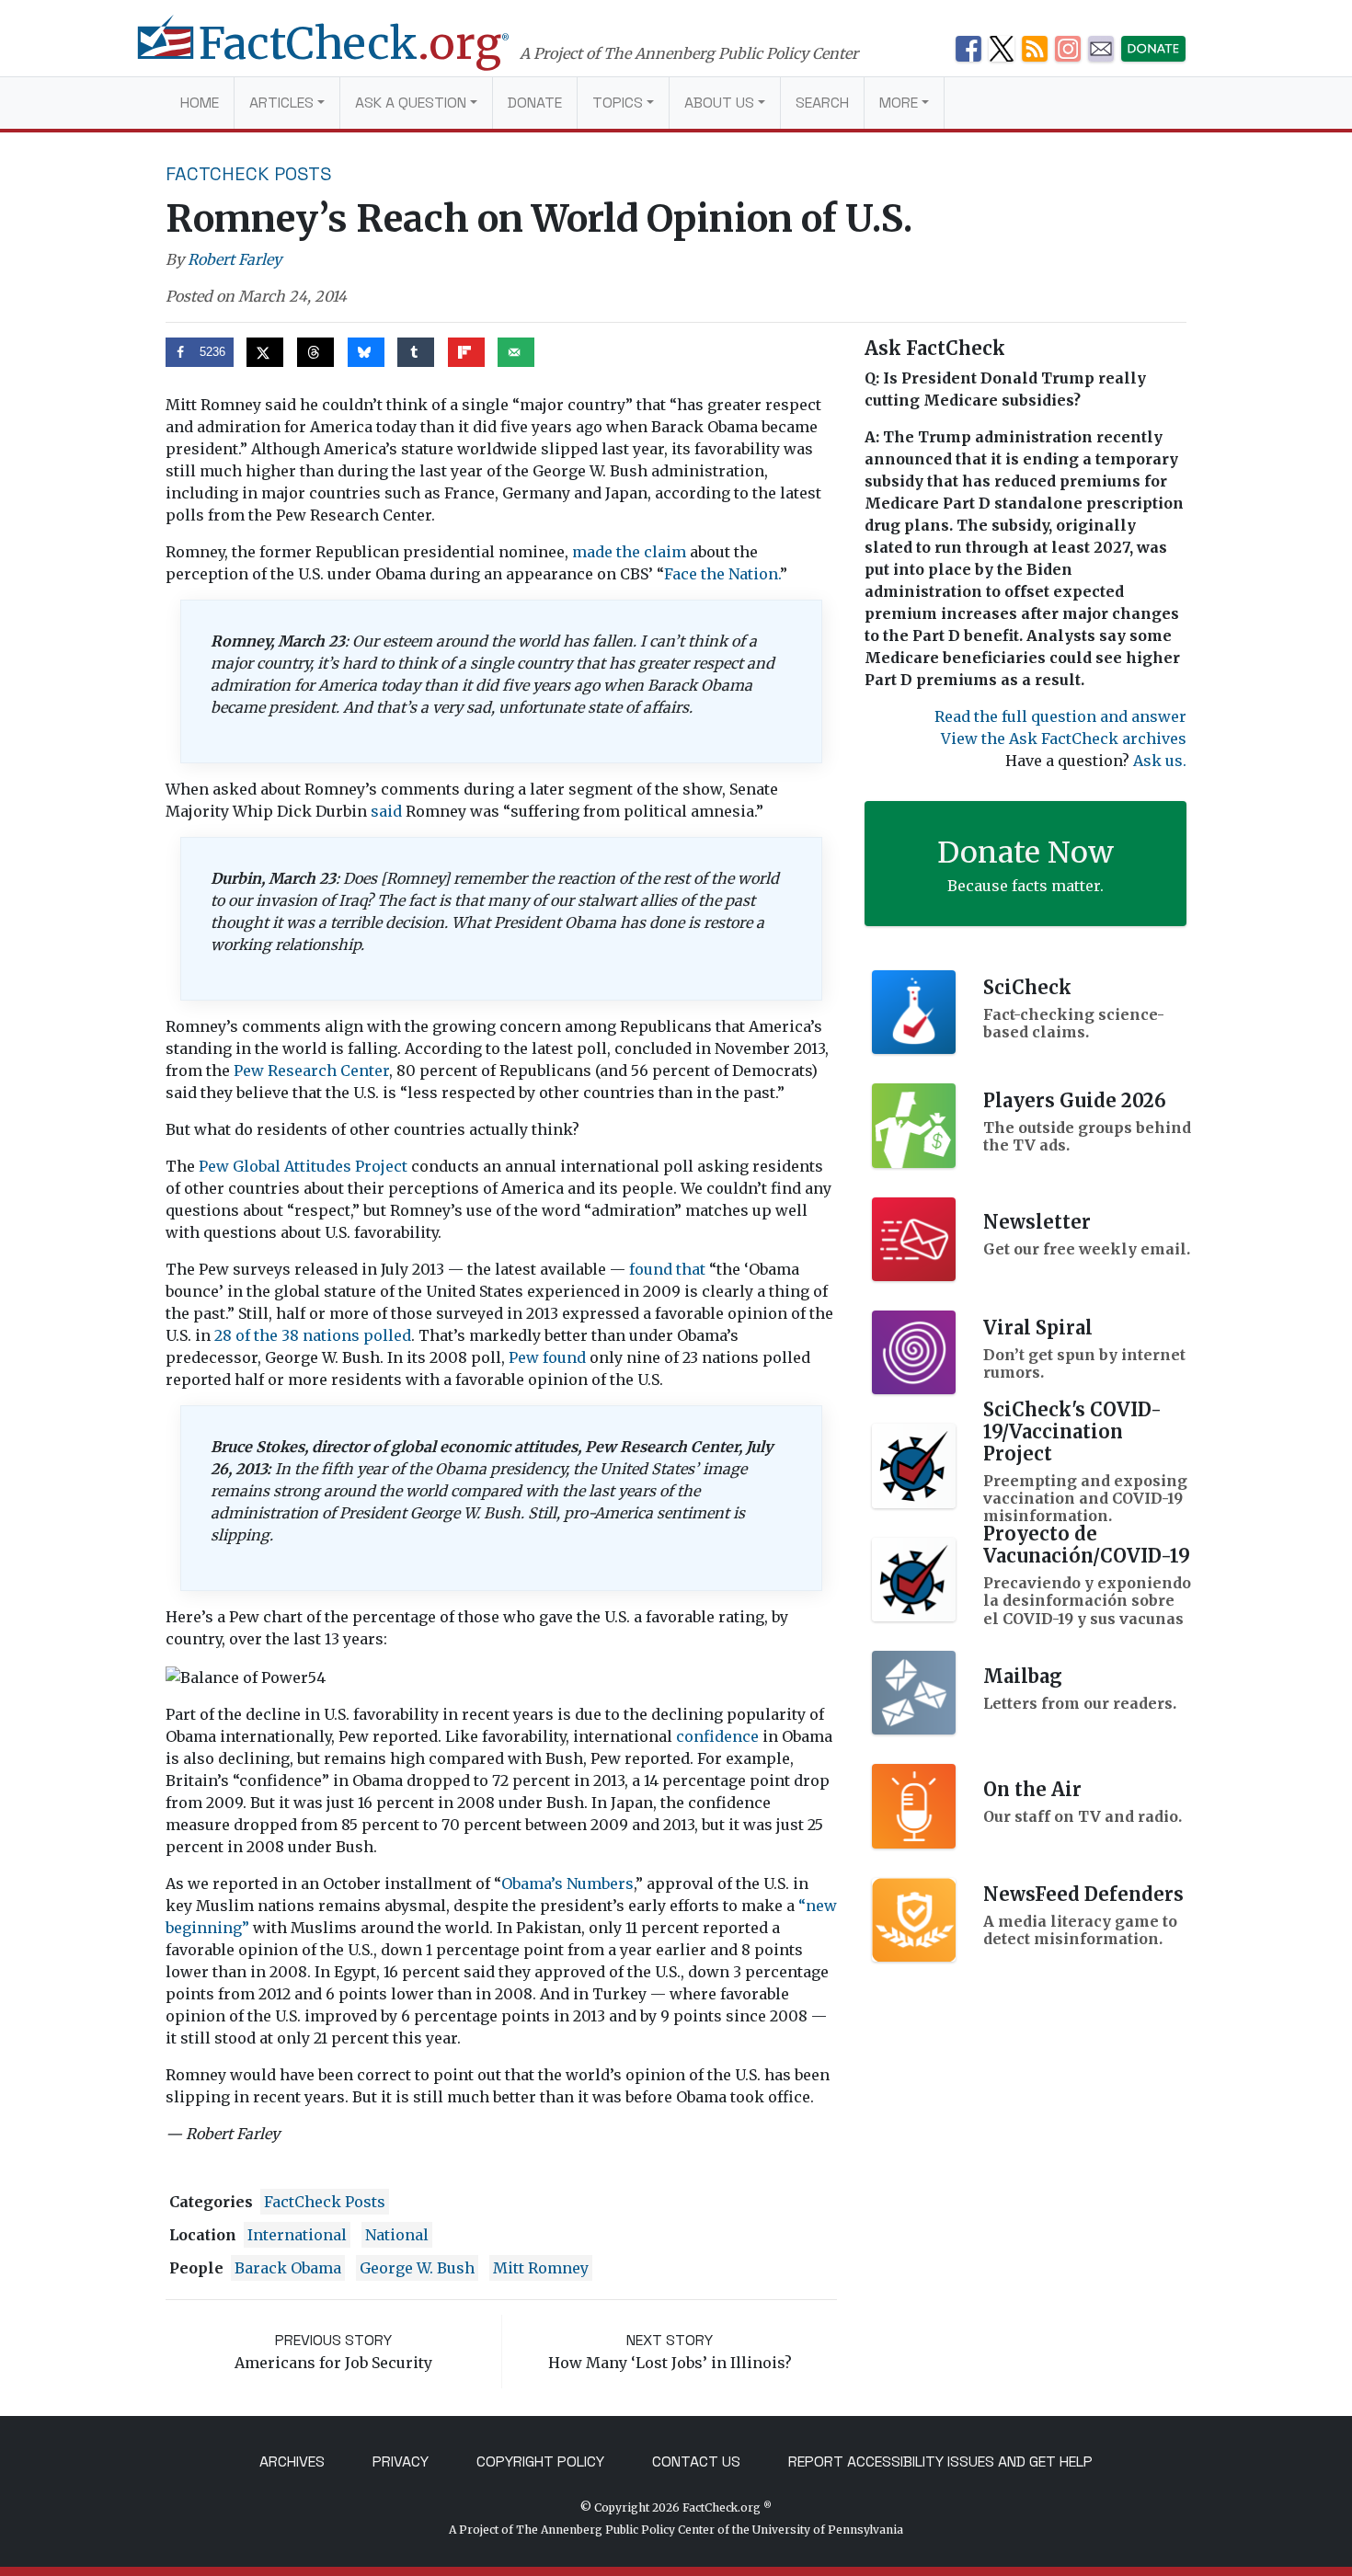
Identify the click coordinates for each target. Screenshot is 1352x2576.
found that (667, 1269)
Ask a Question (411, 103)
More (899, 103)
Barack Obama (288, 2268)
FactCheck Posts (249, 174)
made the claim (629, 552)
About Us (719, 103)
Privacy (401, 2462)
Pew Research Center (311, 1070)
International (297, 2235)
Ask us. (1160, 761)
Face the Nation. (722, 574)
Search (822, 103)
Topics (618, 103)
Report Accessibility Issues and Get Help (940, 2462)
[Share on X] (265, 352)
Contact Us (696, 2462)
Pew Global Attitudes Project (303, 1166)
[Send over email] (516, 352)
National (397, 2235)
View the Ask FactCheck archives (1064, 738)
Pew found (547, 1357)
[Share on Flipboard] (466, 352)
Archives (292, 2462)
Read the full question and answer (1060, 716)
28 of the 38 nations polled (313, 1335)
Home (200, 103)
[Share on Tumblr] (416, 352)
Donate (535, 103)
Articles (281, 103)
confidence (717, 1736)
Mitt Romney (541, 2268)
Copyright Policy (540, 2462)
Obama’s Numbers (567, 1883)
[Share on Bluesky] (366, 352)
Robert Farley (235, 259)
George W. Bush (417, 2268)
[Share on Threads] (315, 352)
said (386, 811)
